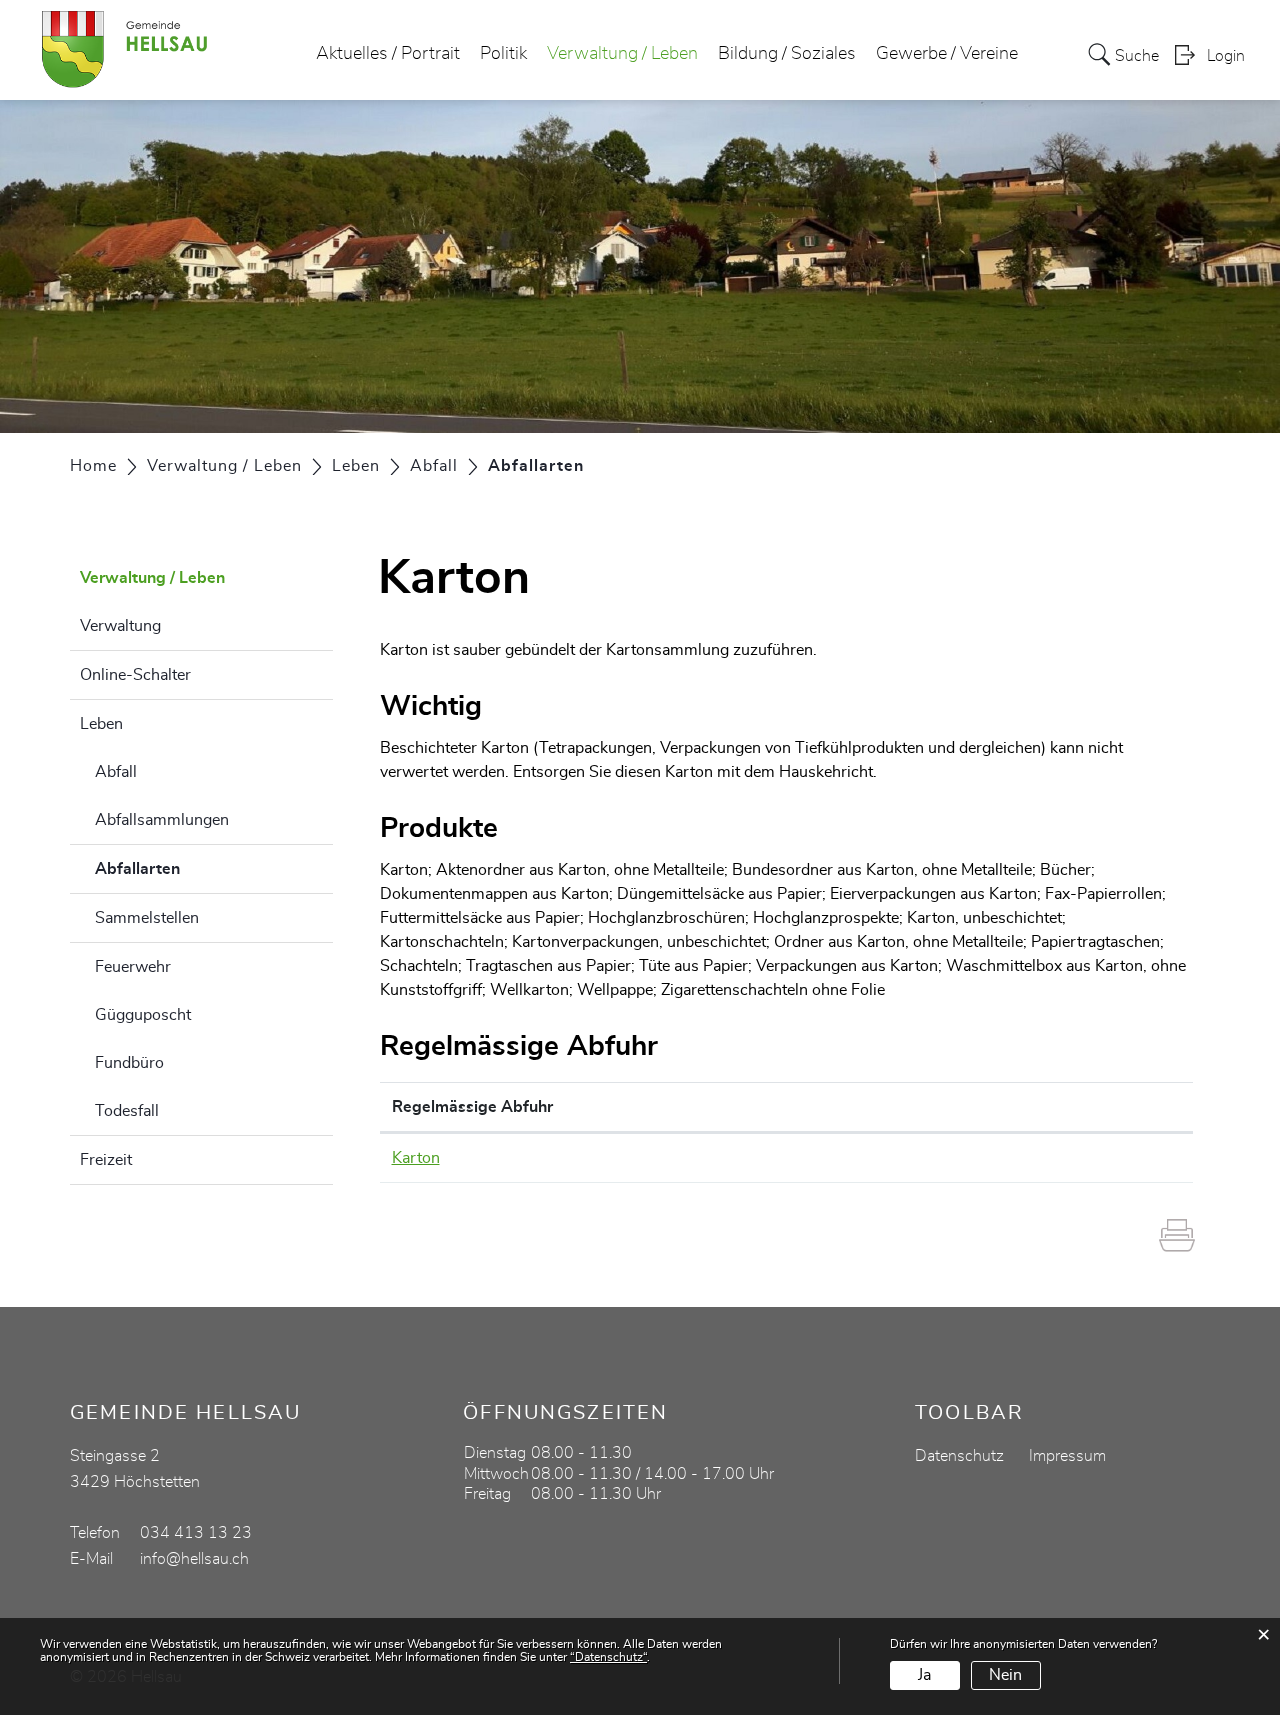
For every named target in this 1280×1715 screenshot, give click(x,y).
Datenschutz (959, 1456)
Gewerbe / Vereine (947, 54)
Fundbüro (129, 1063)
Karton (416, 1158)
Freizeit (106, 1160)
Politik (503, 54)
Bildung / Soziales (787, 54)
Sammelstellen (147, 918)
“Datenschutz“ (608, 1657)
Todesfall (127, 1111)
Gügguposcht (143, 1015)
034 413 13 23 (196, 1533)
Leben (101, 724)
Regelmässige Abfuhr (472, 1107)
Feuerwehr (133, 967)
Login (1226, 56)
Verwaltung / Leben (622, 54)
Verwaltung (120, 626)
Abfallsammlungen (162, 820)
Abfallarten (187, 869)
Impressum (1067, 1456)
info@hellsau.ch (194, 1559)
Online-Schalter (135, 675)
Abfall (116, 772)
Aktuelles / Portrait (388, 54)
